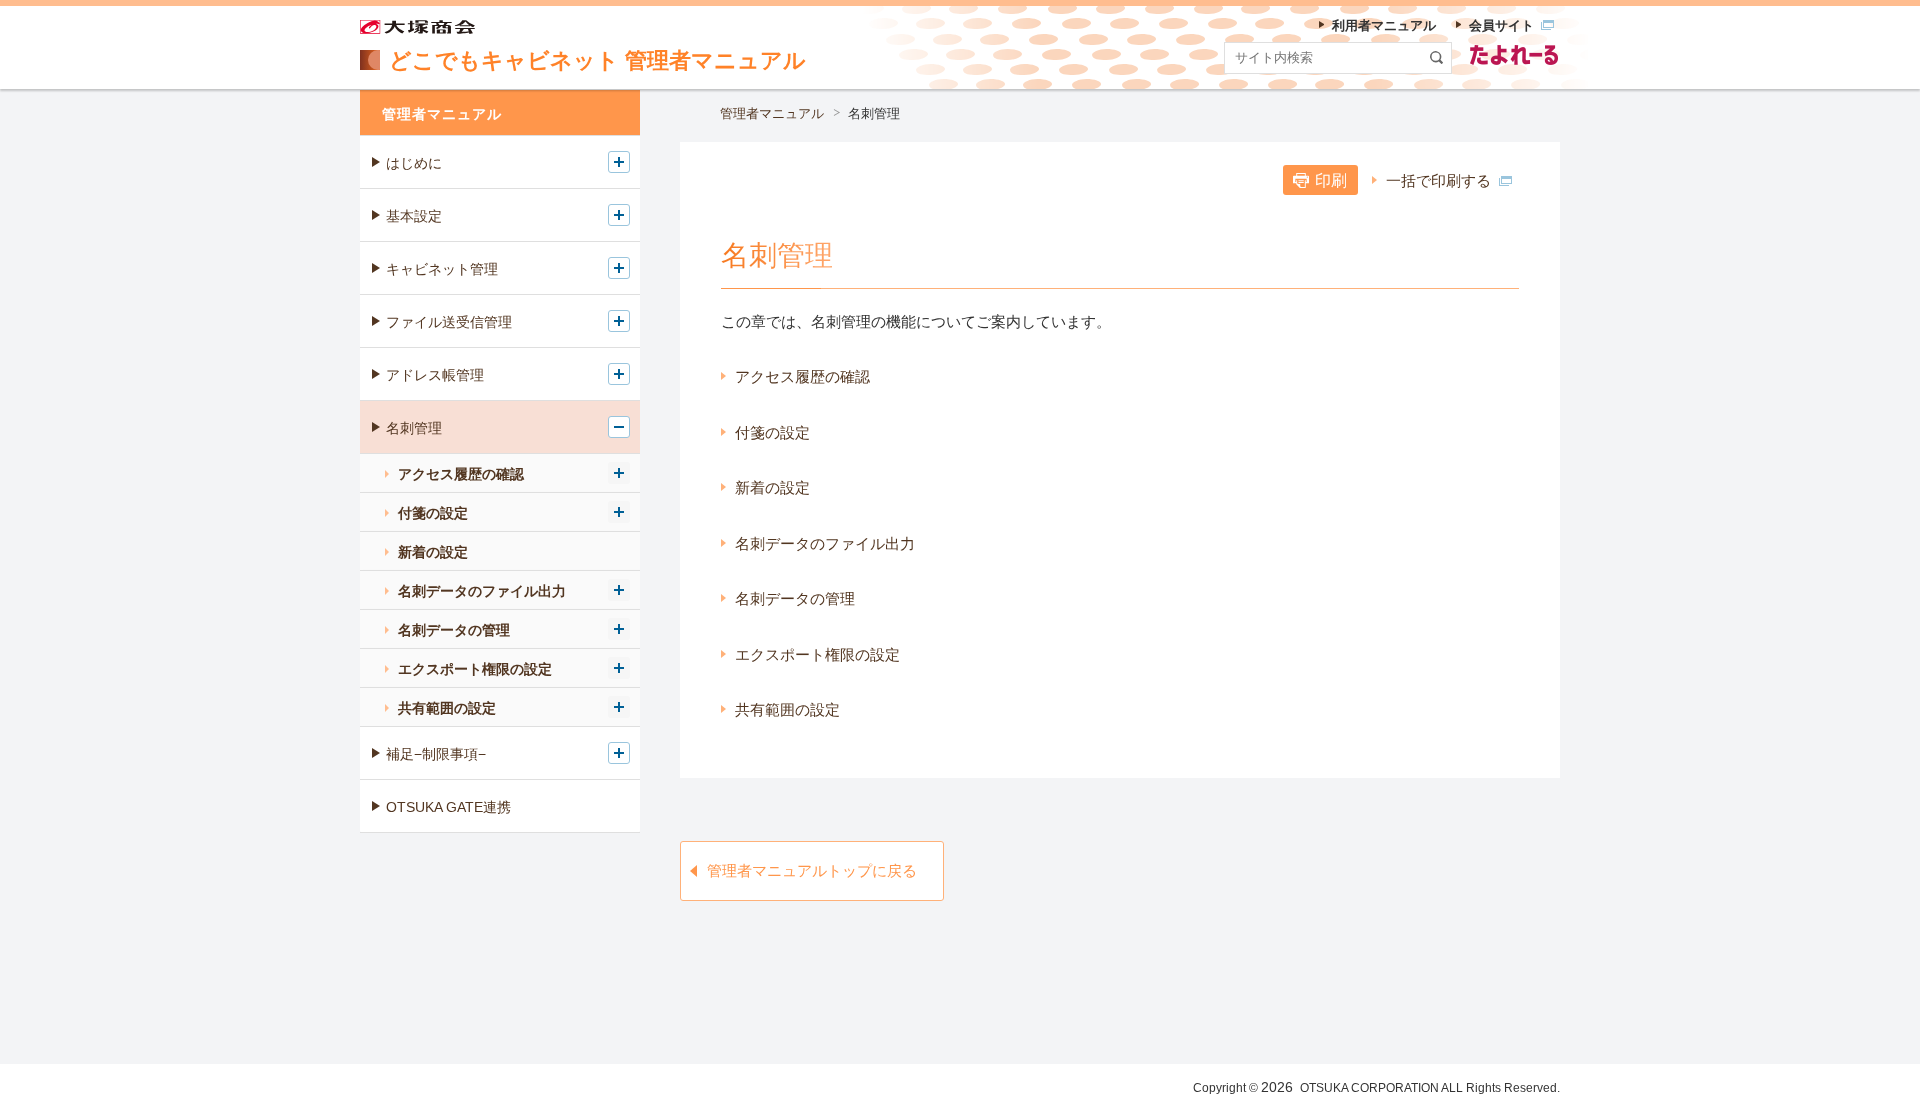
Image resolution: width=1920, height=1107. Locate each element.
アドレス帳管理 (435, 375)
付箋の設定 (772, 432)
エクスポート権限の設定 (817, 654)
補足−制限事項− (436, 754)
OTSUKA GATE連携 (448, 807)
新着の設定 (772, 487)
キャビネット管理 (442, 269)
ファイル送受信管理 (449, 322)
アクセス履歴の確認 (802, 376)
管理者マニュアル (772, 113)
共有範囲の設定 (787, 709)
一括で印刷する (1438, 180)
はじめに (414, 163)
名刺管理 (414, 428)
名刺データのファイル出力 (825, 543)
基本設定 (414, 216)
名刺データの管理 (795, 598)
